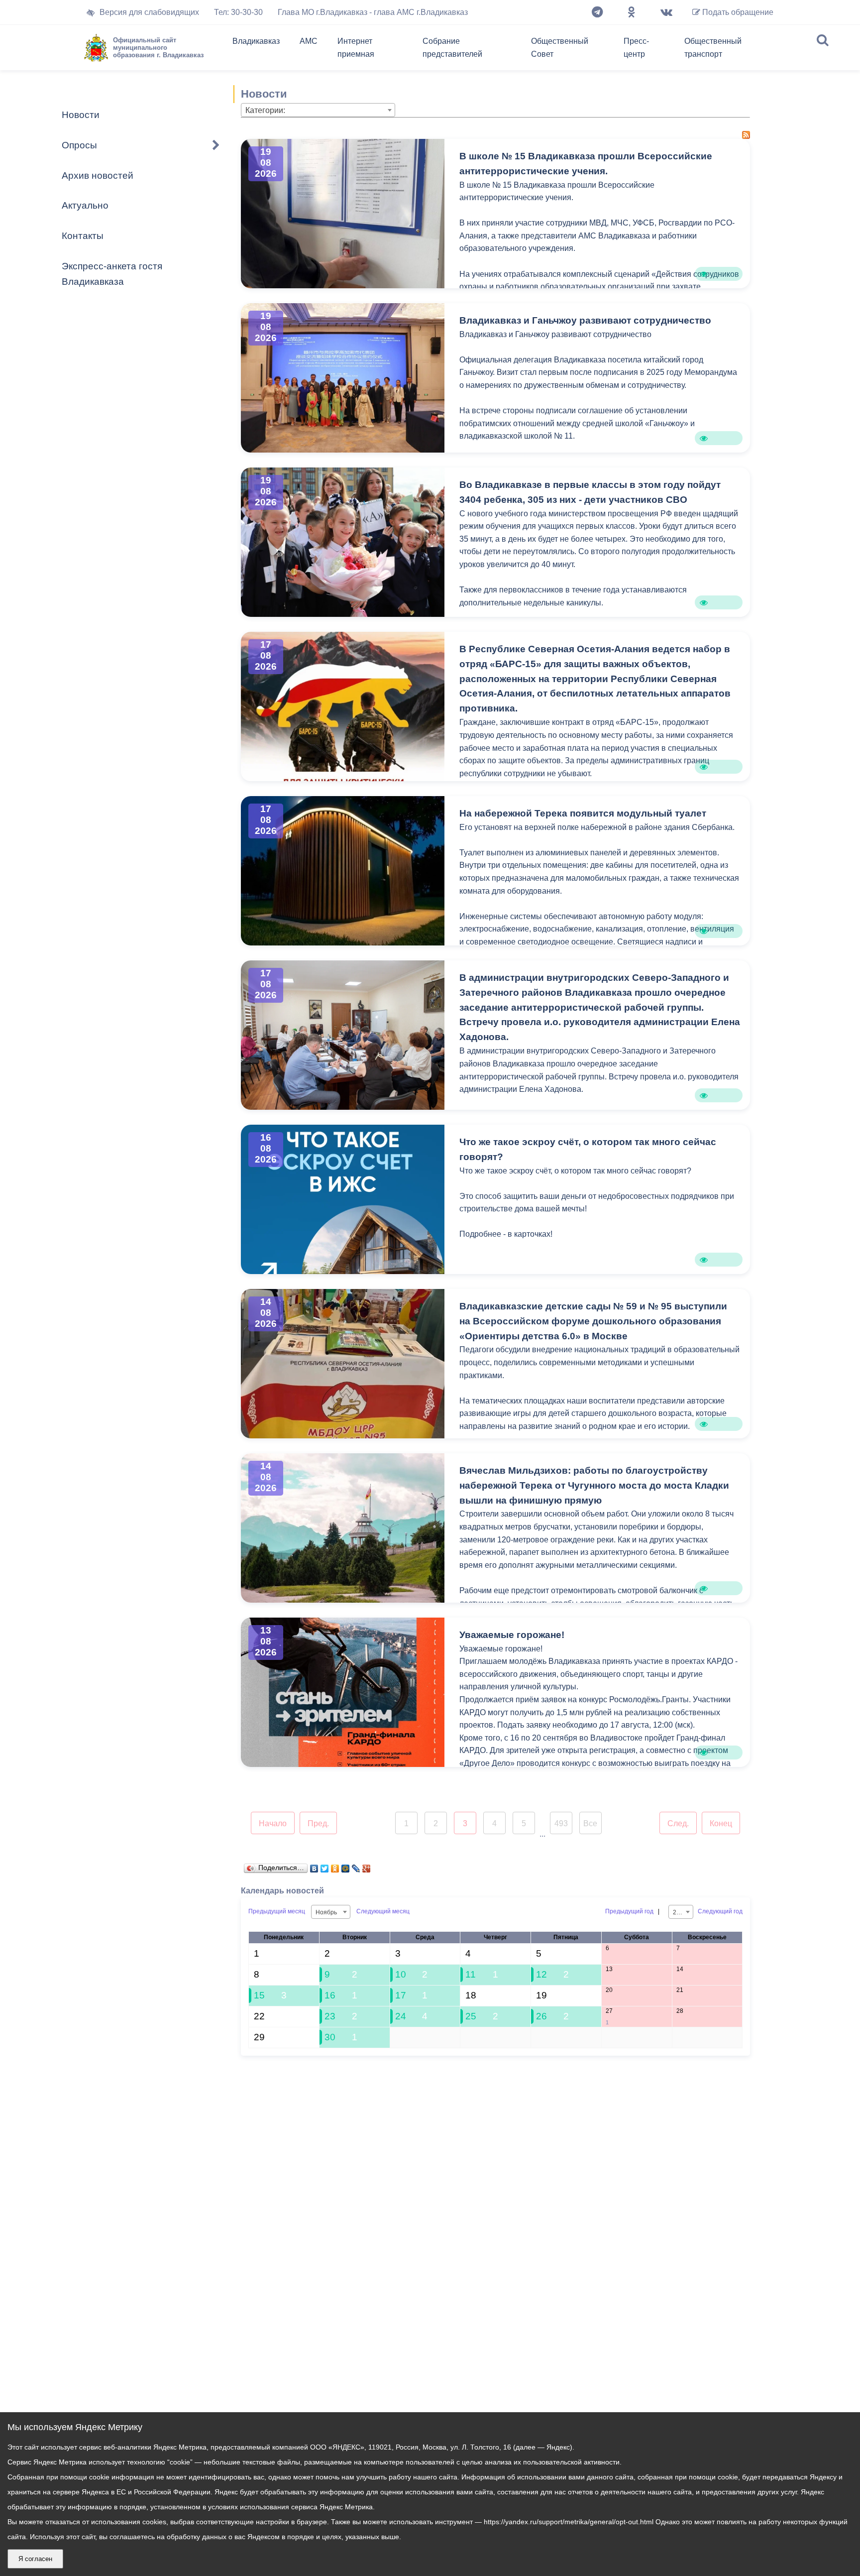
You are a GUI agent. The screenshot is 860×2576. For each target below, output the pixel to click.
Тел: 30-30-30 (238, 12)
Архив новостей (98, 176)
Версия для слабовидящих (149, 12)
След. (678, 1823)
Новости (81, 115)
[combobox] (318, 110)
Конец (721, 1823)
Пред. (318, 1823)
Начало (273, 1823)
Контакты (83, 236)
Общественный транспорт (713, 48)
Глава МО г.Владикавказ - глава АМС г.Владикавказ (373, 12)
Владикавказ (256, 41)
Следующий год (720, 1911)
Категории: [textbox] (265, 110)
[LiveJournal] (356, 1866)
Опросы (79, 145)
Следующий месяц (383, 1911)
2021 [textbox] (680, 1912)
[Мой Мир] (346, 1866)
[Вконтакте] (666, 12)
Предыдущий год (629, 1911)
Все (590, 1823)
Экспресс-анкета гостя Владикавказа (112, 274)
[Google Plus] (367, 1866)
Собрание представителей (452, 48)
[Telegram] (597, 12)
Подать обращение (737, 12)
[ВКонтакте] (314, 1866)
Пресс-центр (636, 48)
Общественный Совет (560, 48)
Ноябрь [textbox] (326, 1912)
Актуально (85, 205)
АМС (309, 41)
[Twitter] (325, 1866)
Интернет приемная (356, 48)
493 (561, 1823)
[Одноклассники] (632, 12)
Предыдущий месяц (277, 1911)
